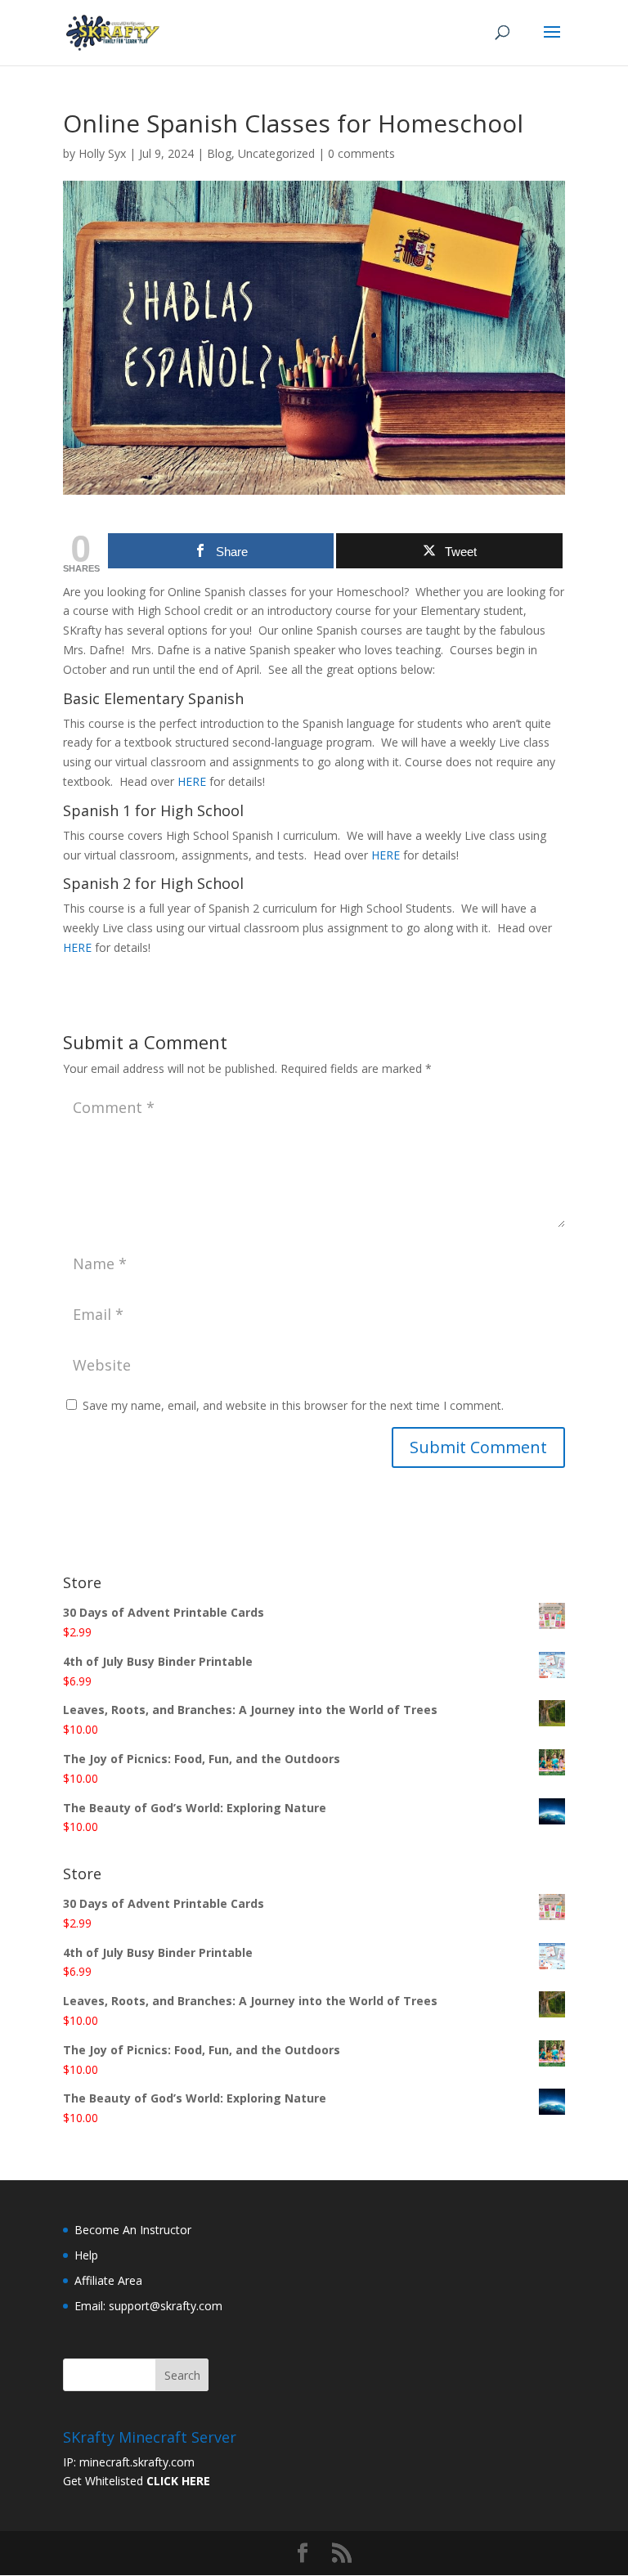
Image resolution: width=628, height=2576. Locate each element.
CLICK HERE (178, 2481)
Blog (219, 153)
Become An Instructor (133, 2230)
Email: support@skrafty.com (148, 2306)
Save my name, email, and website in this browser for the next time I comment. (293, 1405)
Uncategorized (276, 153)
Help (86, 2255)
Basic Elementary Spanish (153, 698)
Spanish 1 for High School (153, 810)
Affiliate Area (108, 2280)
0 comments (361, 153)
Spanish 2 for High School (153, 883)
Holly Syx (102, 153)
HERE (192, 781)
